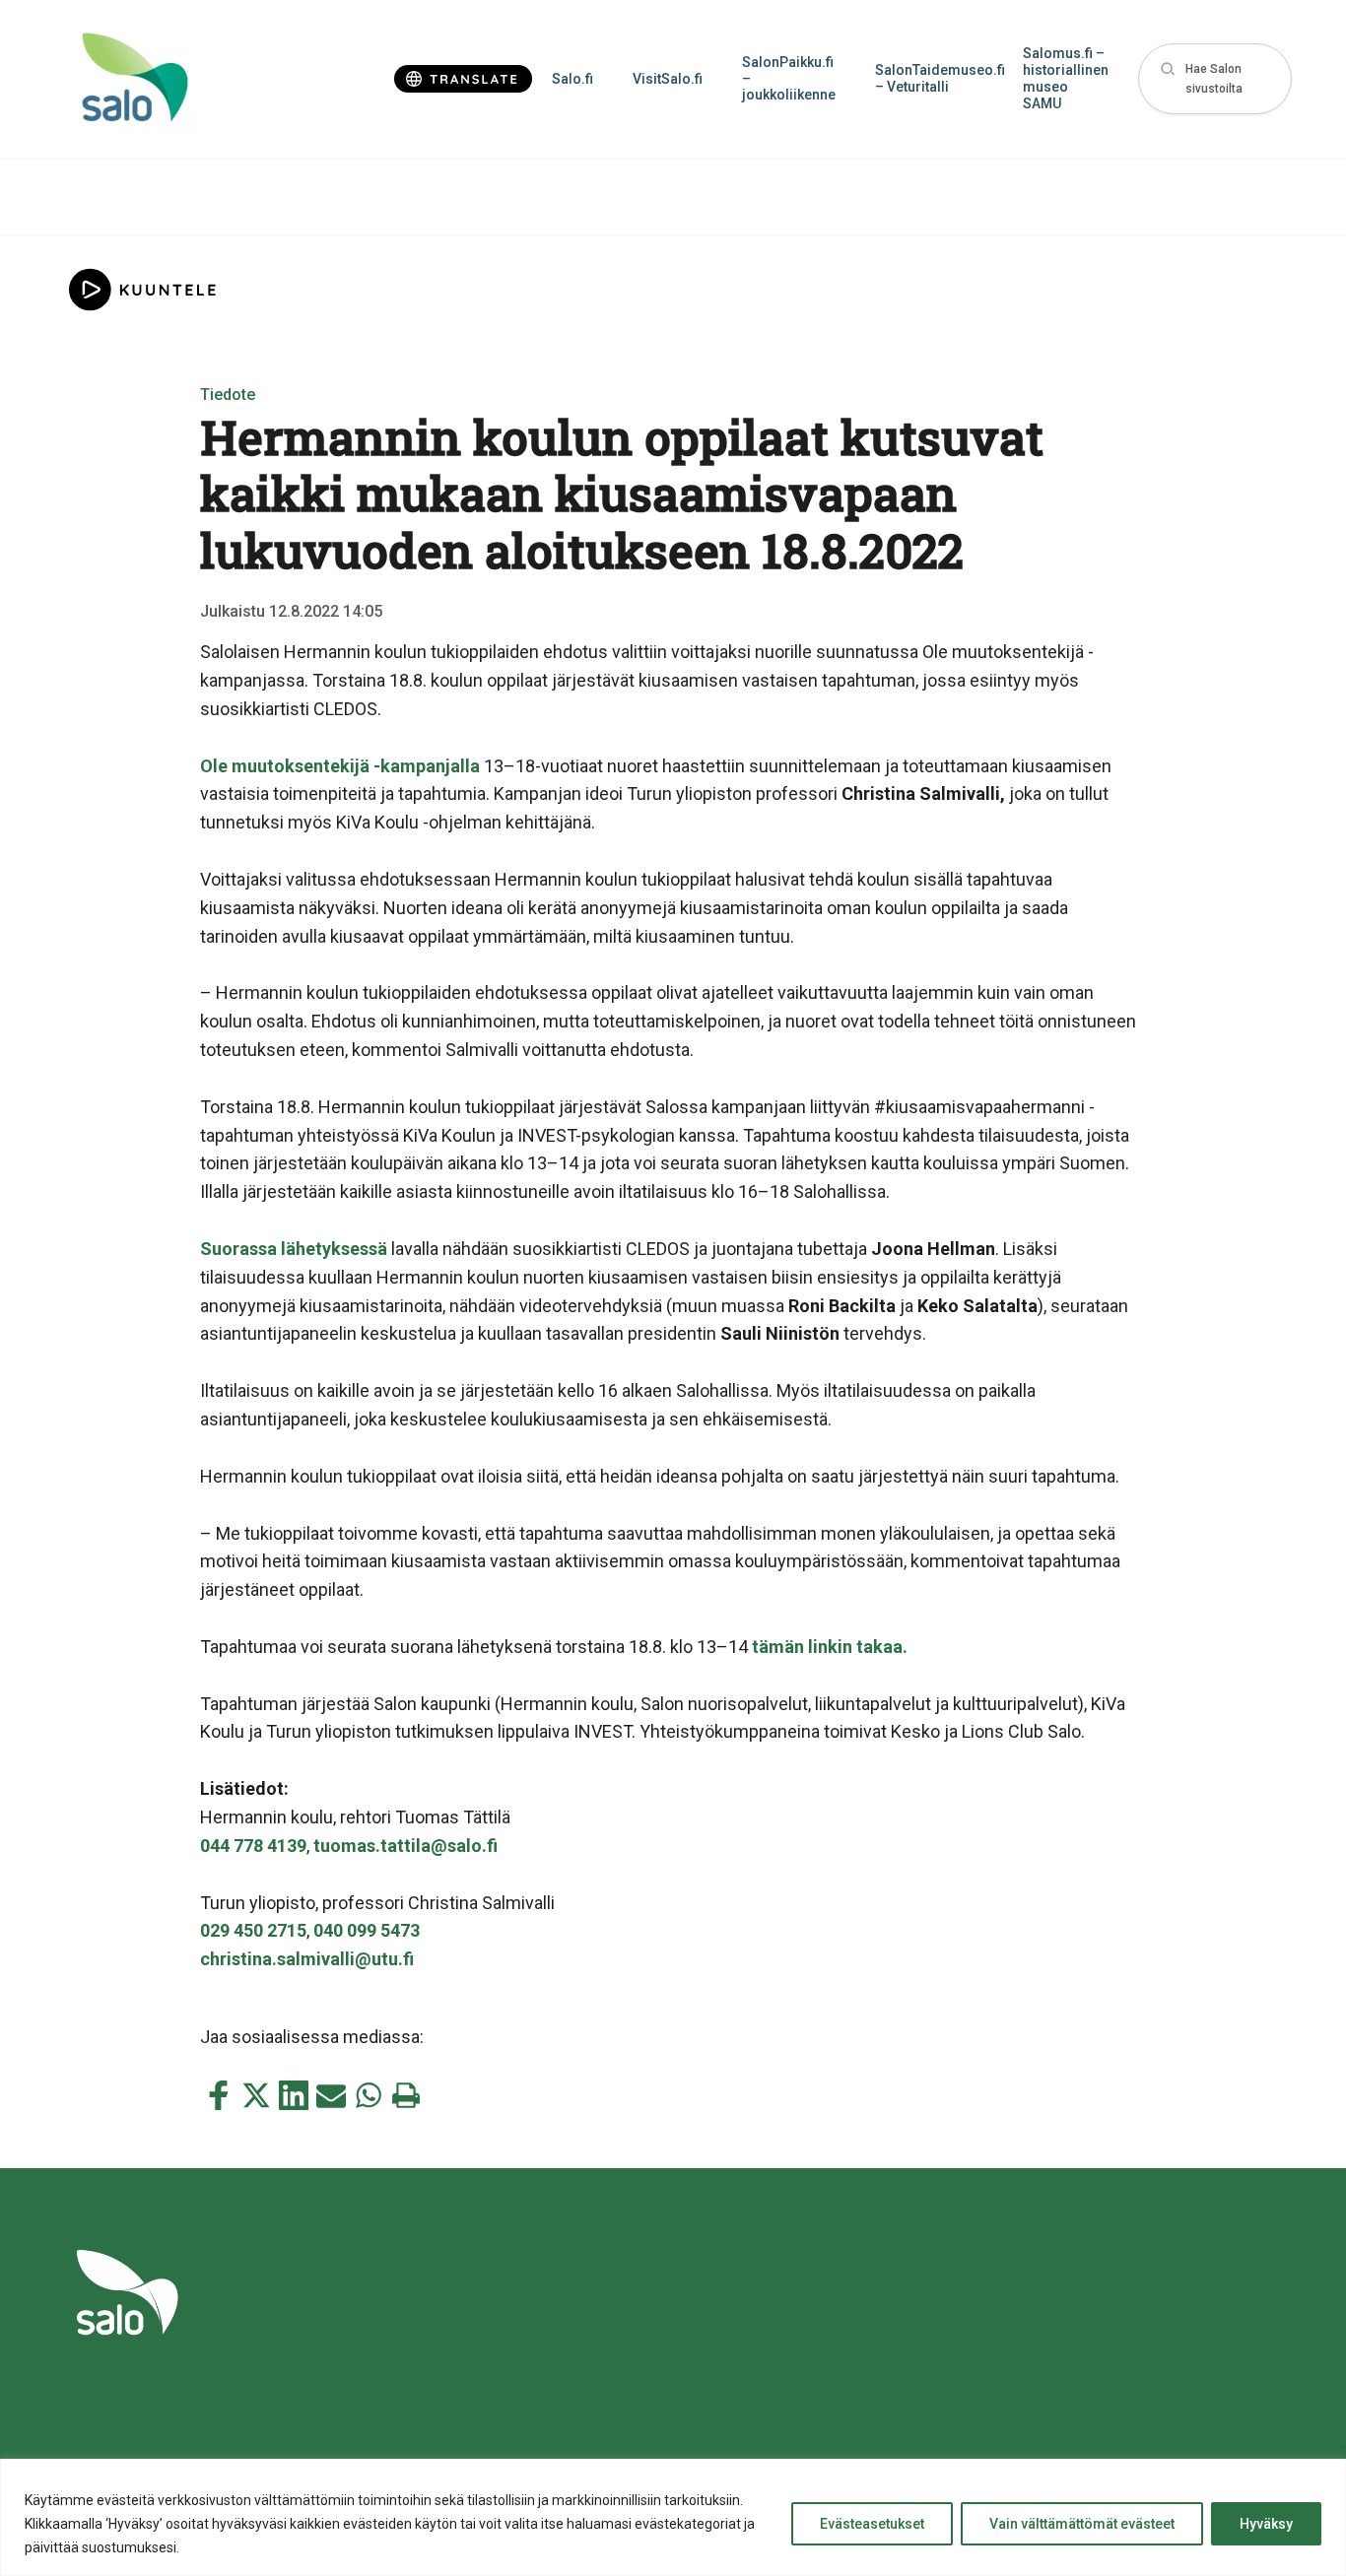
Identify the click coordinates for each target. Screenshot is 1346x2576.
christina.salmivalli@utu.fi (307, 1959)
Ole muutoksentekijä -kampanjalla (340, 766)
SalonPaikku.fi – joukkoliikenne (789, 79)
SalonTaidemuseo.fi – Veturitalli (939, 78)
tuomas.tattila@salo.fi (405, 1846)
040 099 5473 (367, 1930)
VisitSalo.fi (668, 79)
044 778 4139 (253, 1846)
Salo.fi (572, 79)
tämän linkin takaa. (830, 1647)
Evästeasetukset (872, 2524)
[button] (1215, 79)
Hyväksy (1266, 2524)
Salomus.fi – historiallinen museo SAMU (1066, 78)
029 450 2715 (253, 1930)
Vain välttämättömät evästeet (1082, 2524)
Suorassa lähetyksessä (294, 1249)
